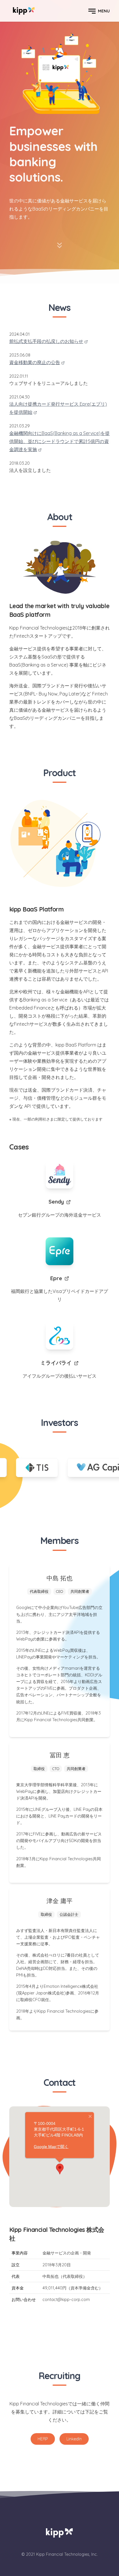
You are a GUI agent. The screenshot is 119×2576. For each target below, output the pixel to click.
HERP (43, 2439)
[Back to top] (24, 11)
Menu (104, 11)
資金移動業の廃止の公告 (35, 362)
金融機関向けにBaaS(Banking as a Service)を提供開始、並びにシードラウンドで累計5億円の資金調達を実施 (59, 441)
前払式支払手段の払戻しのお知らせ (46, 341)
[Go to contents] (59, 247)
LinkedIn (74, 2439)
